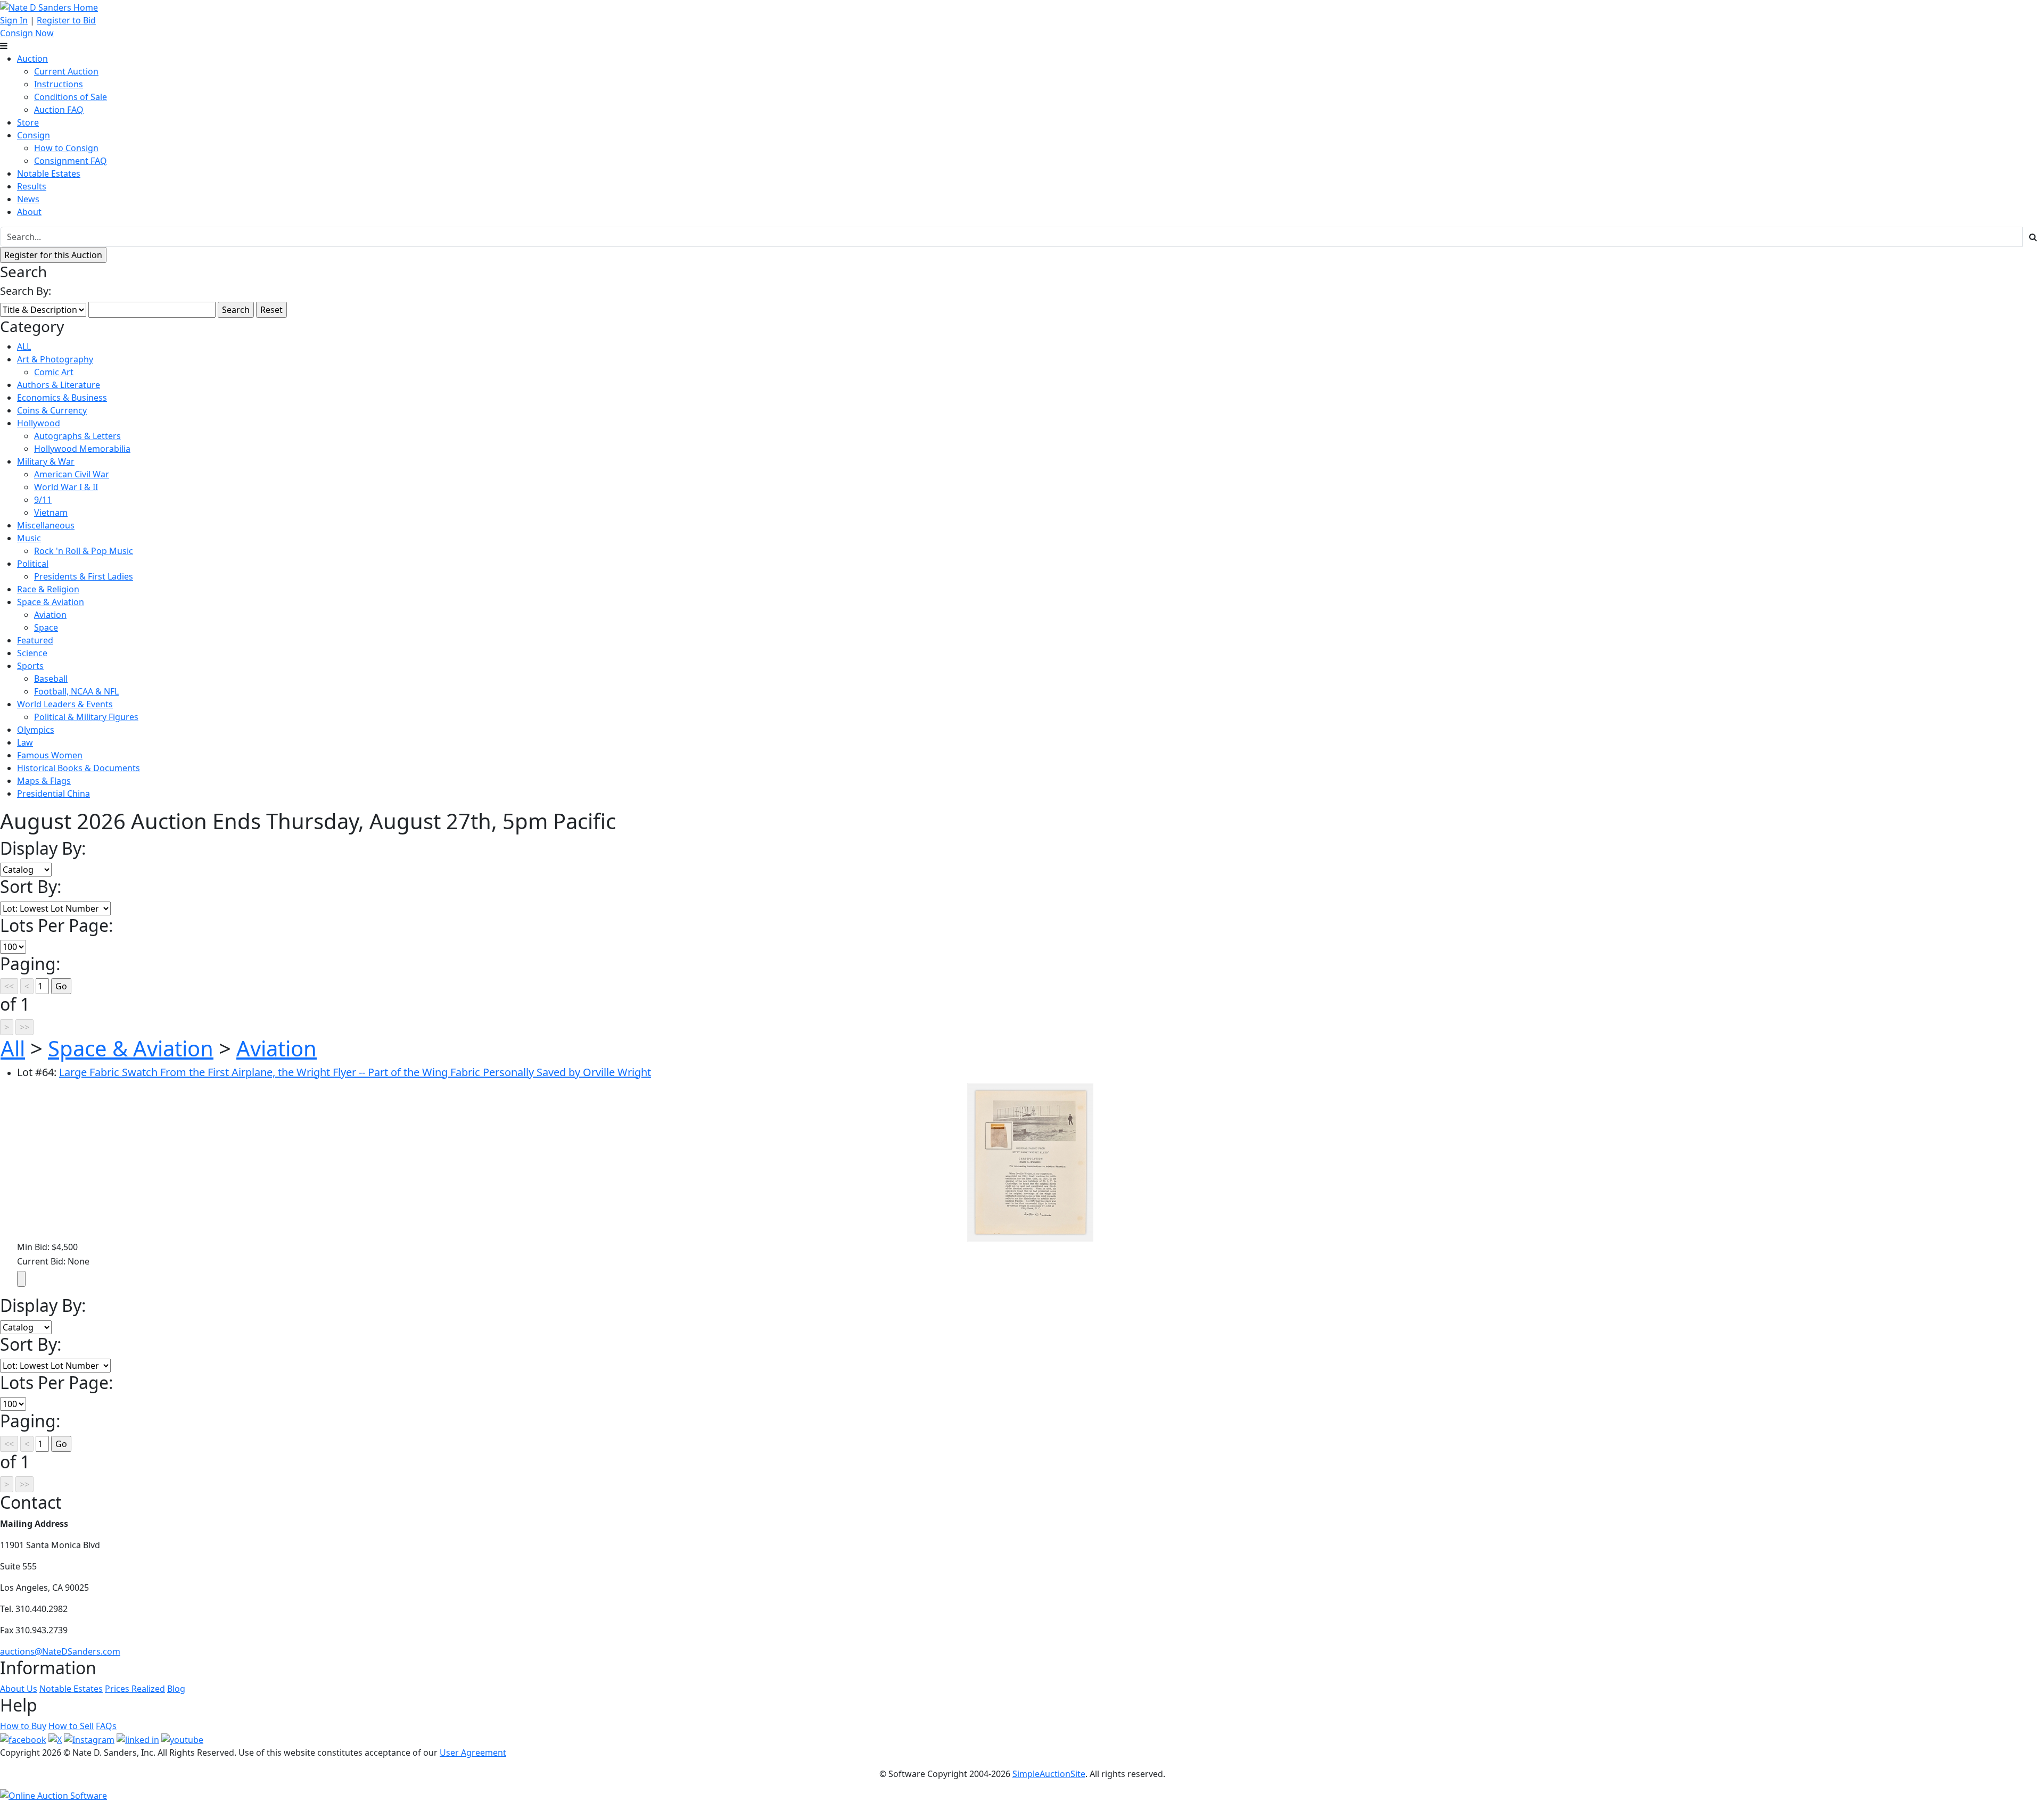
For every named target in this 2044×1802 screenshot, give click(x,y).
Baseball (51, 679)
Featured (35, 640)
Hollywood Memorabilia (82, 449)
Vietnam (51, 513)
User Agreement (473, 1753)
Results (32, 186)
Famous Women (50, 755)
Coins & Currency (52, 410)
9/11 (43, 500)
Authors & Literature (59, 385)
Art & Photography (55, 359)
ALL (24, 346)
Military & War (46, 461)
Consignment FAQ (71, 161)
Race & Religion (48, 589)
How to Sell (71, 1726)
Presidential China (53, 793)
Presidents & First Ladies (84, 576)
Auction (32, 59)
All (13, 1048)
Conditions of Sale (71, 97)
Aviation (50, 615)
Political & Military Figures (86, 717)
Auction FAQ (59, 110)
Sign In (14, 20)
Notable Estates (49, 173)
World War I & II (66, 487)
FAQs (106, 1726)
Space (46, 627)
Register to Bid (66, 20)
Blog (176, 1689)
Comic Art (54, 372)
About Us (19, 1689)
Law (25, 742)
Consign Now (27, 33)
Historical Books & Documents (79, 768)
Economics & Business (62, 398)
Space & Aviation (51, 602)
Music (29, 538)
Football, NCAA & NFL (76, 691)
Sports (30, 666)
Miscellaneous (46, 525)
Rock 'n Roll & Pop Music (84, 551)
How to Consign (66, 148)
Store (28, 122)
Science (32, 653)
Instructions (59, 84)
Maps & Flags (44, 781)
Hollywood (39, 423)
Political (33, 564)
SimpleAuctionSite (1049, 1774)
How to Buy (23, 1726)
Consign (34, 135)
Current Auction (66, 71)
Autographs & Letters (77, 436)
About (29, 212)
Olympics (36, 730)
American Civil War (72, 474)
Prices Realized (135, 1689)
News (28, 199)
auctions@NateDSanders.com (60, 1651)
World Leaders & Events (65, 704)
